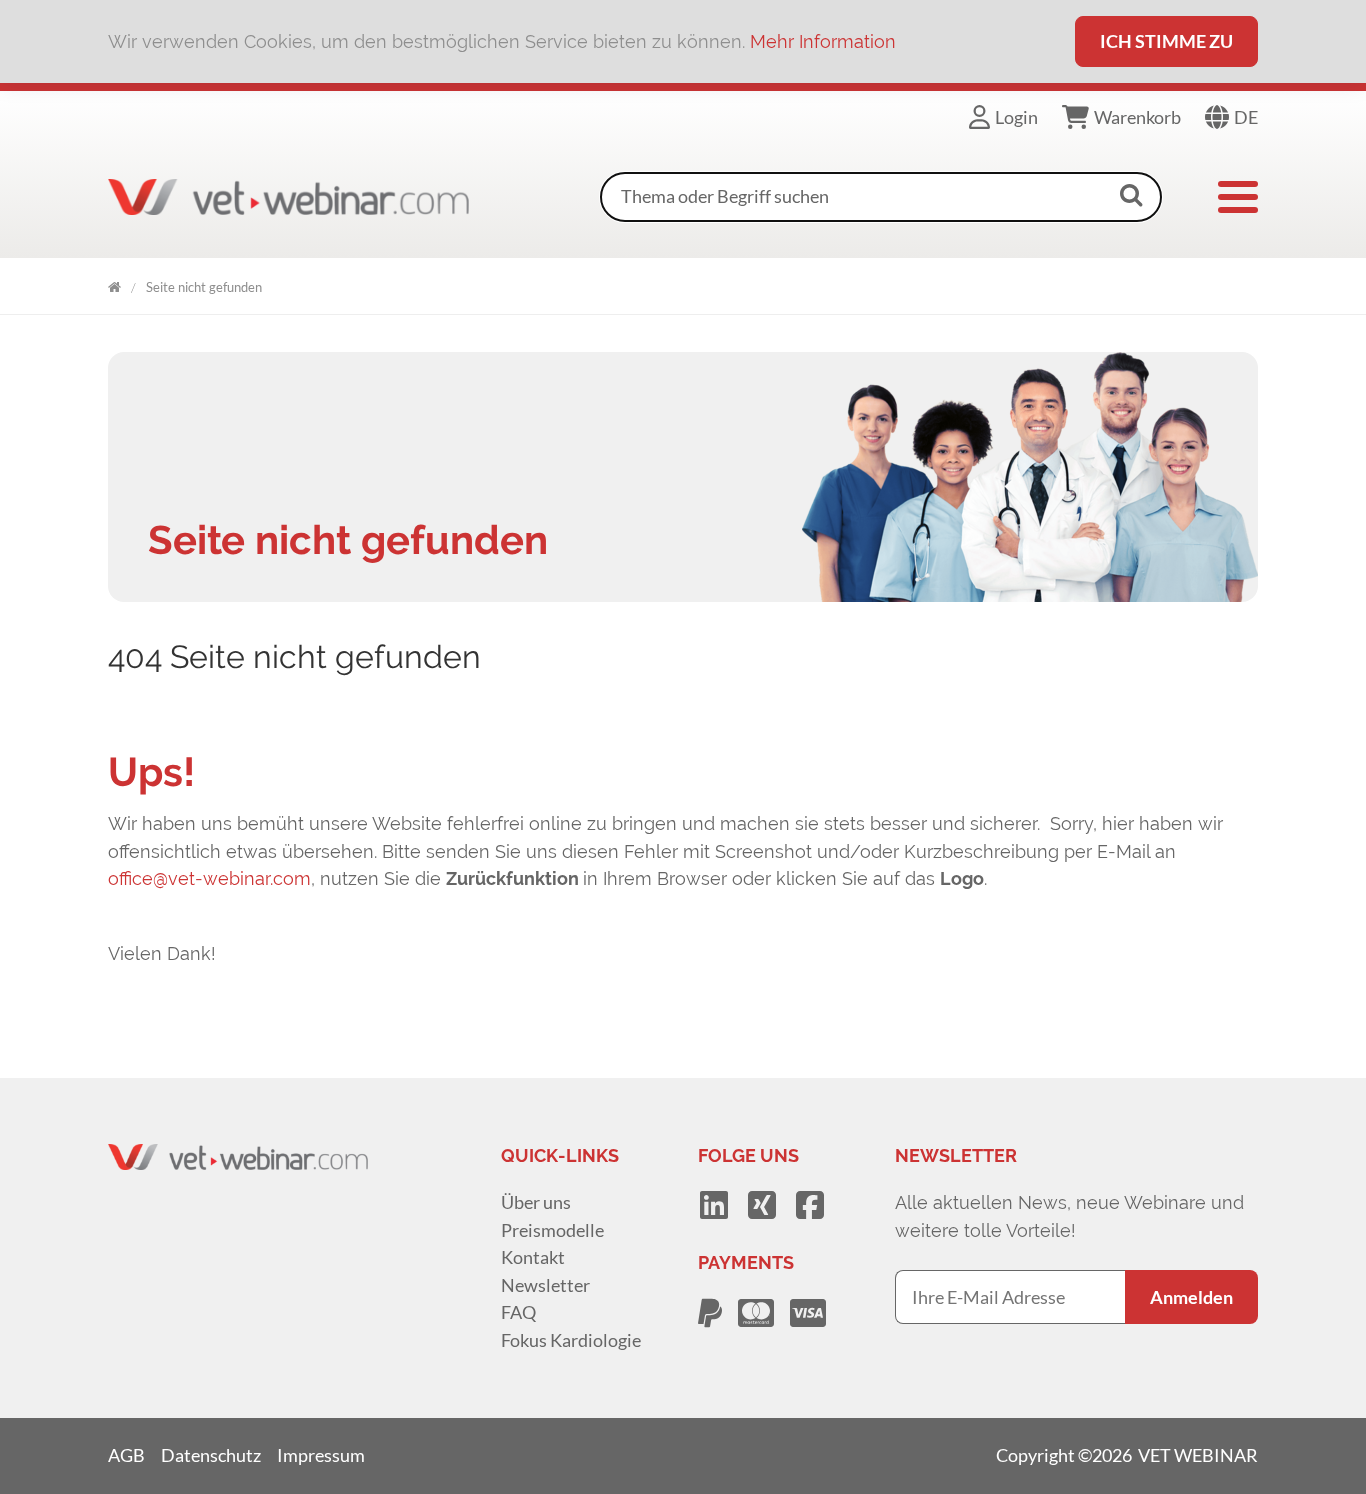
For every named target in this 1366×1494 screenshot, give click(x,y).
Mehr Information (823, 41)
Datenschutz (211, 1455)
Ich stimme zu (1166, 41)
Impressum (321, 1455)
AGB (126, 1455)
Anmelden (1191, 1297)
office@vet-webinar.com (209, 878)
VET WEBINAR (114, 283)
